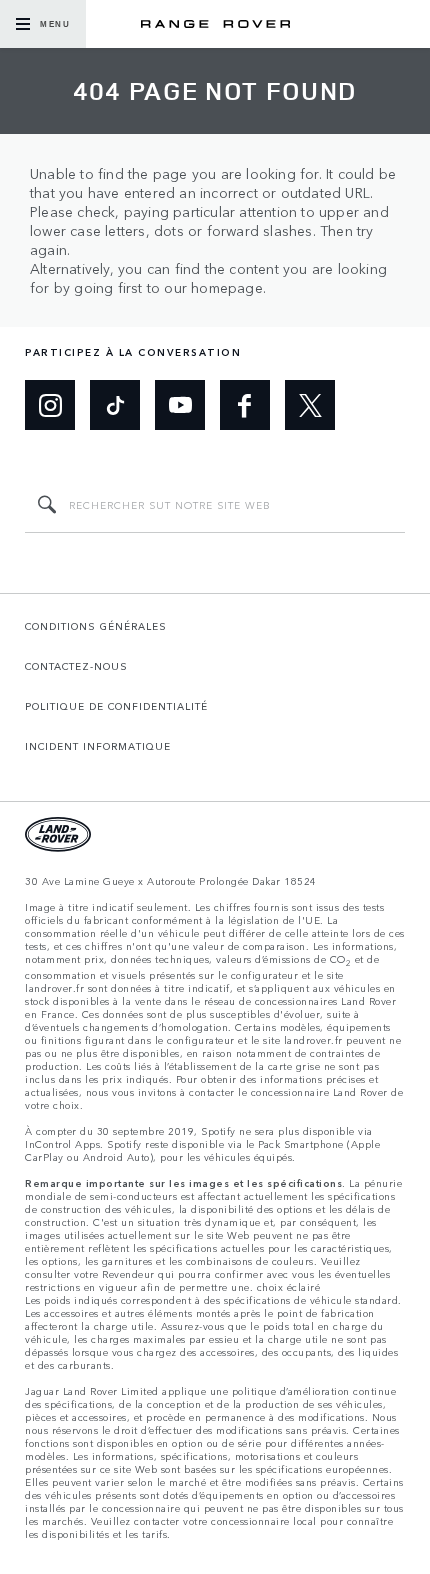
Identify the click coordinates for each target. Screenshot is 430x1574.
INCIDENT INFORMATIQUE (98, 746)
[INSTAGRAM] (50, 405)
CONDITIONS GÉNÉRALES (96, 626)
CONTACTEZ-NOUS (76, 666)
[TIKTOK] (115, 405)
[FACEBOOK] (245, 405)
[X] (310, 405)
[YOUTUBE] (180, 405)
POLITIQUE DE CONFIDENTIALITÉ (116, 706)
